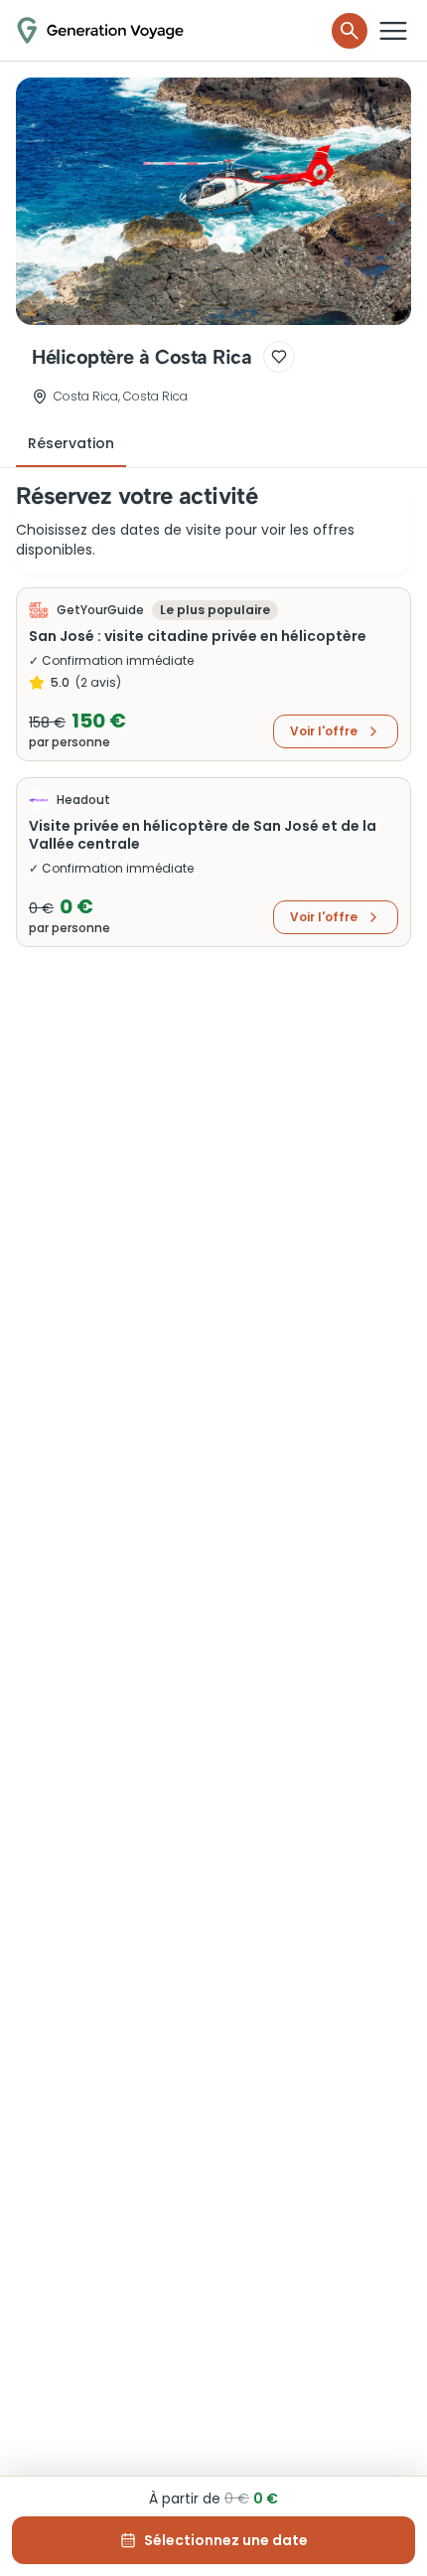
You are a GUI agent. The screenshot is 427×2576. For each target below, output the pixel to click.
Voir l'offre (324, 731)
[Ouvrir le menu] (393, 31)
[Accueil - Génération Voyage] (100, 30)
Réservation (71, 443)
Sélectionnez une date (226, 2540)
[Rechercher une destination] (350, 31)
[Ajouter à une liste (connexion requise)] (279, 357)
